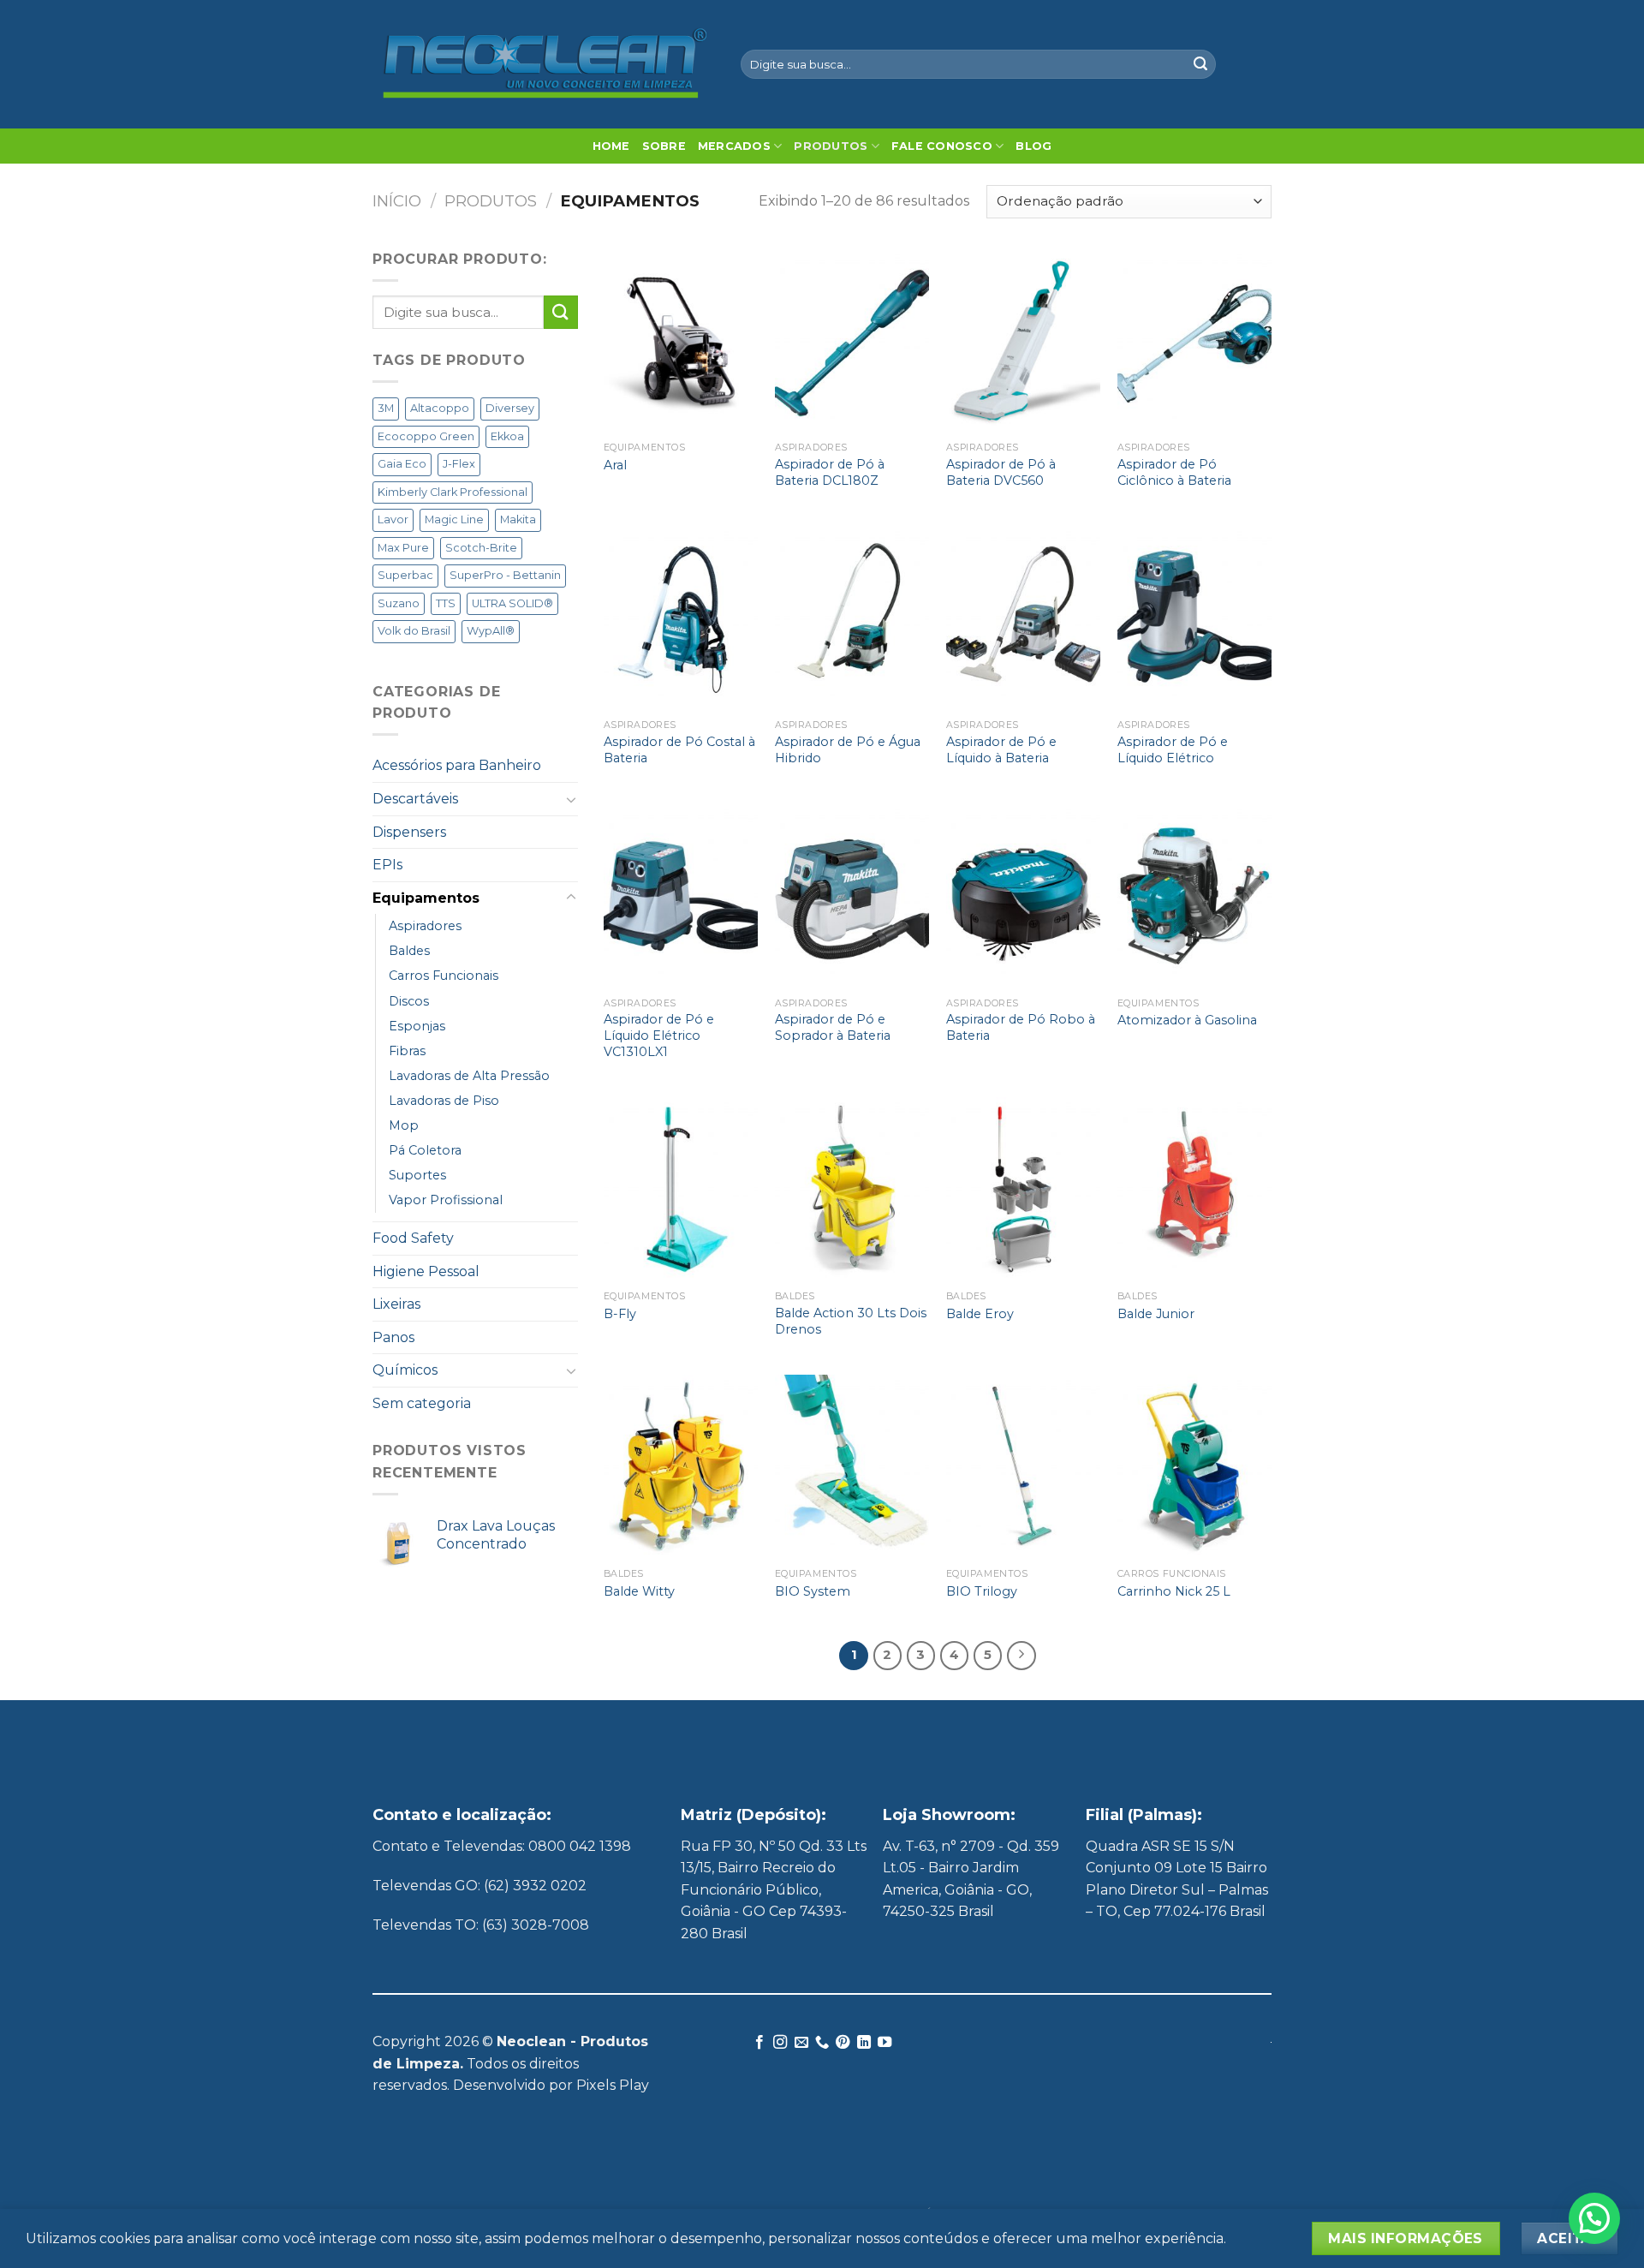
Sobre (664, 146)
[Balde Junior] (1194, 1190)
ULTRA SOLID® (512, 603)
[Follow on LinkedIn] (864, 2043)
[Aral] (681, 341)
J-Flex (459, 464)
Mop (404, 1125)
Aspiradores (425, 926)
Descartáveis (415, 799)
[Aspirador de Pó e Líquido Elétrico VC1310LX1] (681, 896)
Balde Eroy (980, 1314)
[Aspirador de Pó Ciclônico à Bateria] (1194, 341)
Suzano (399, 603)
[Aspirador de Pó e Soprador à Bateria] (852, 896)
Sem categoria (422, 1403)
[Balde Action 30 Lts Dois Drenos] (852, 1190)
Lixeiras (396, 1304)
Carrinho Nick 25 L (1174, 1591)
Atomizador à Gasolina (1187, 1020)
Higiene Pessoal (426, 1271)
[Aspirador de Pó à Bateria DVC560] (1023, 341)
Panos (393, 1337)
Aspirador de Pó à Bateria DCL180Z (830, 472)
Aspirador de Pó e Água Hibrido (848, 750)
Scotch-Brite (481, 548)
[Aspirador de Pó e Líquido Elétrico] (1194, 618)
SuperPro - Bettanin (505, 575)
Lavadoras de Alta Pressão (469, 1076)
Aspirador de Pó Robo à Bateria (1021, 1027)
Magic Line (454, 519)
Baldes (409, 951)
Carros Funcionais (444, 976)
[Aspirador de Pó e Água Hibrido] (852, 618)
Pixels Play (613, 2085)
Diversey (510, 408)
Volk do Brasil (414, 631)
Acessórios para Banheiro (457, 765)
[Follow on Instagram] (780, 2043)
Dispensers (409, 832)
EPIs (387, 865)
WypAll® (491, 631)
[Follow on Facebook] (759, 2043)
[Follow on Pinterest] (843, 2043)
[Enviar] (1200, 64)
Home (611, 146)
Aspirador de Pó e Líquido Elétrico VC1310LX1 (659, 1035)
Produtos (831, 146)
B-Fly (620, 1314)
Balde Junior (1156, 1314)
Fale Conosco (942, 146)
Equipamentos (426, 898)
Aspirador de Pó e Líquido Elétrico (1173, 750)
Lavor (393, 519)
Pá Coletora (425, 1150)
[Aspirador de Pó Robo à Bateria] (1023, 896)
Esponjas (417, 1026)
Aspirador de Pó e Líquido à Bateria (1001, 750)
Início (397, 201)
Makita (518, 519)
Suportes (417, 1175)
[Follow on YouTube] (885, 2043)
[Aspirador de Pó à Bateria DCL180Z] (852, 341)
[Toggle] (571, 799)
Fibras (407, 1051)
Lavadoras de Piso (444, 1101)
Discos (409, 1001)
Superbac (405, 575)
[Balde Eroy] (1023, 1190)
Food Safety (413, 1238)
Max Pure (403, 548)
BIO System (813, 1591)
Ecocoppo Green (426, 436)
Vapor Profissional (446, 1200)
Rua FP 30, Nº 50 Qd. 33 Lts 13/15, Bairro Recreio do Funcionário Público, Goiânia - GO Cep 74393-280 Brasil (774, 1890)
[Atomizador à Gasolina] (1194, 896)
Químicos (405, 1370)
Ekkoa (507, 436)
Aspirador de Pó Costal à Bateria (679, 750)
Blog (1033, 146)
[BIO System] (852, 1467)
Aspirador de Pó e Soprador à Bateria (833, 1027)
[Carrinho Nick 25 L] (1194, 1467)
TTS (446, 603)
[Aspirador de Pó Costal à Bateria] (681, 618)
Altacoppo (440, 408)
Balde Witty (639, 1591)
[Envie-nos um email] (801, 2043)
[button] (1594, 2218)
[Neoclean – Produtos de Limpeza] (544, 64)
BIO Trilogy (982, 1591)
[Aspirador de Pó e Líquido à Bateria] (1023, 618)
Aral (615, 465)
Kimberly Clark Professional (453, 492)
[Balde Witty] (681, 1467)
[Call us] (822, 2043)
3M (386, 408)
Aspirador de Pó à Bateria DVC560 (1001, 472)
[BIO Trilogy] (1023, 1467)
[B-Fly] (681, 1190)
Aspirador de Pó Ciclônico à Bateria (1174, 472)
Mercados (734, 146)
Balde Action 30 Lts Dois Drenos (851, 1321)
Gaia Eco (402, 464)
